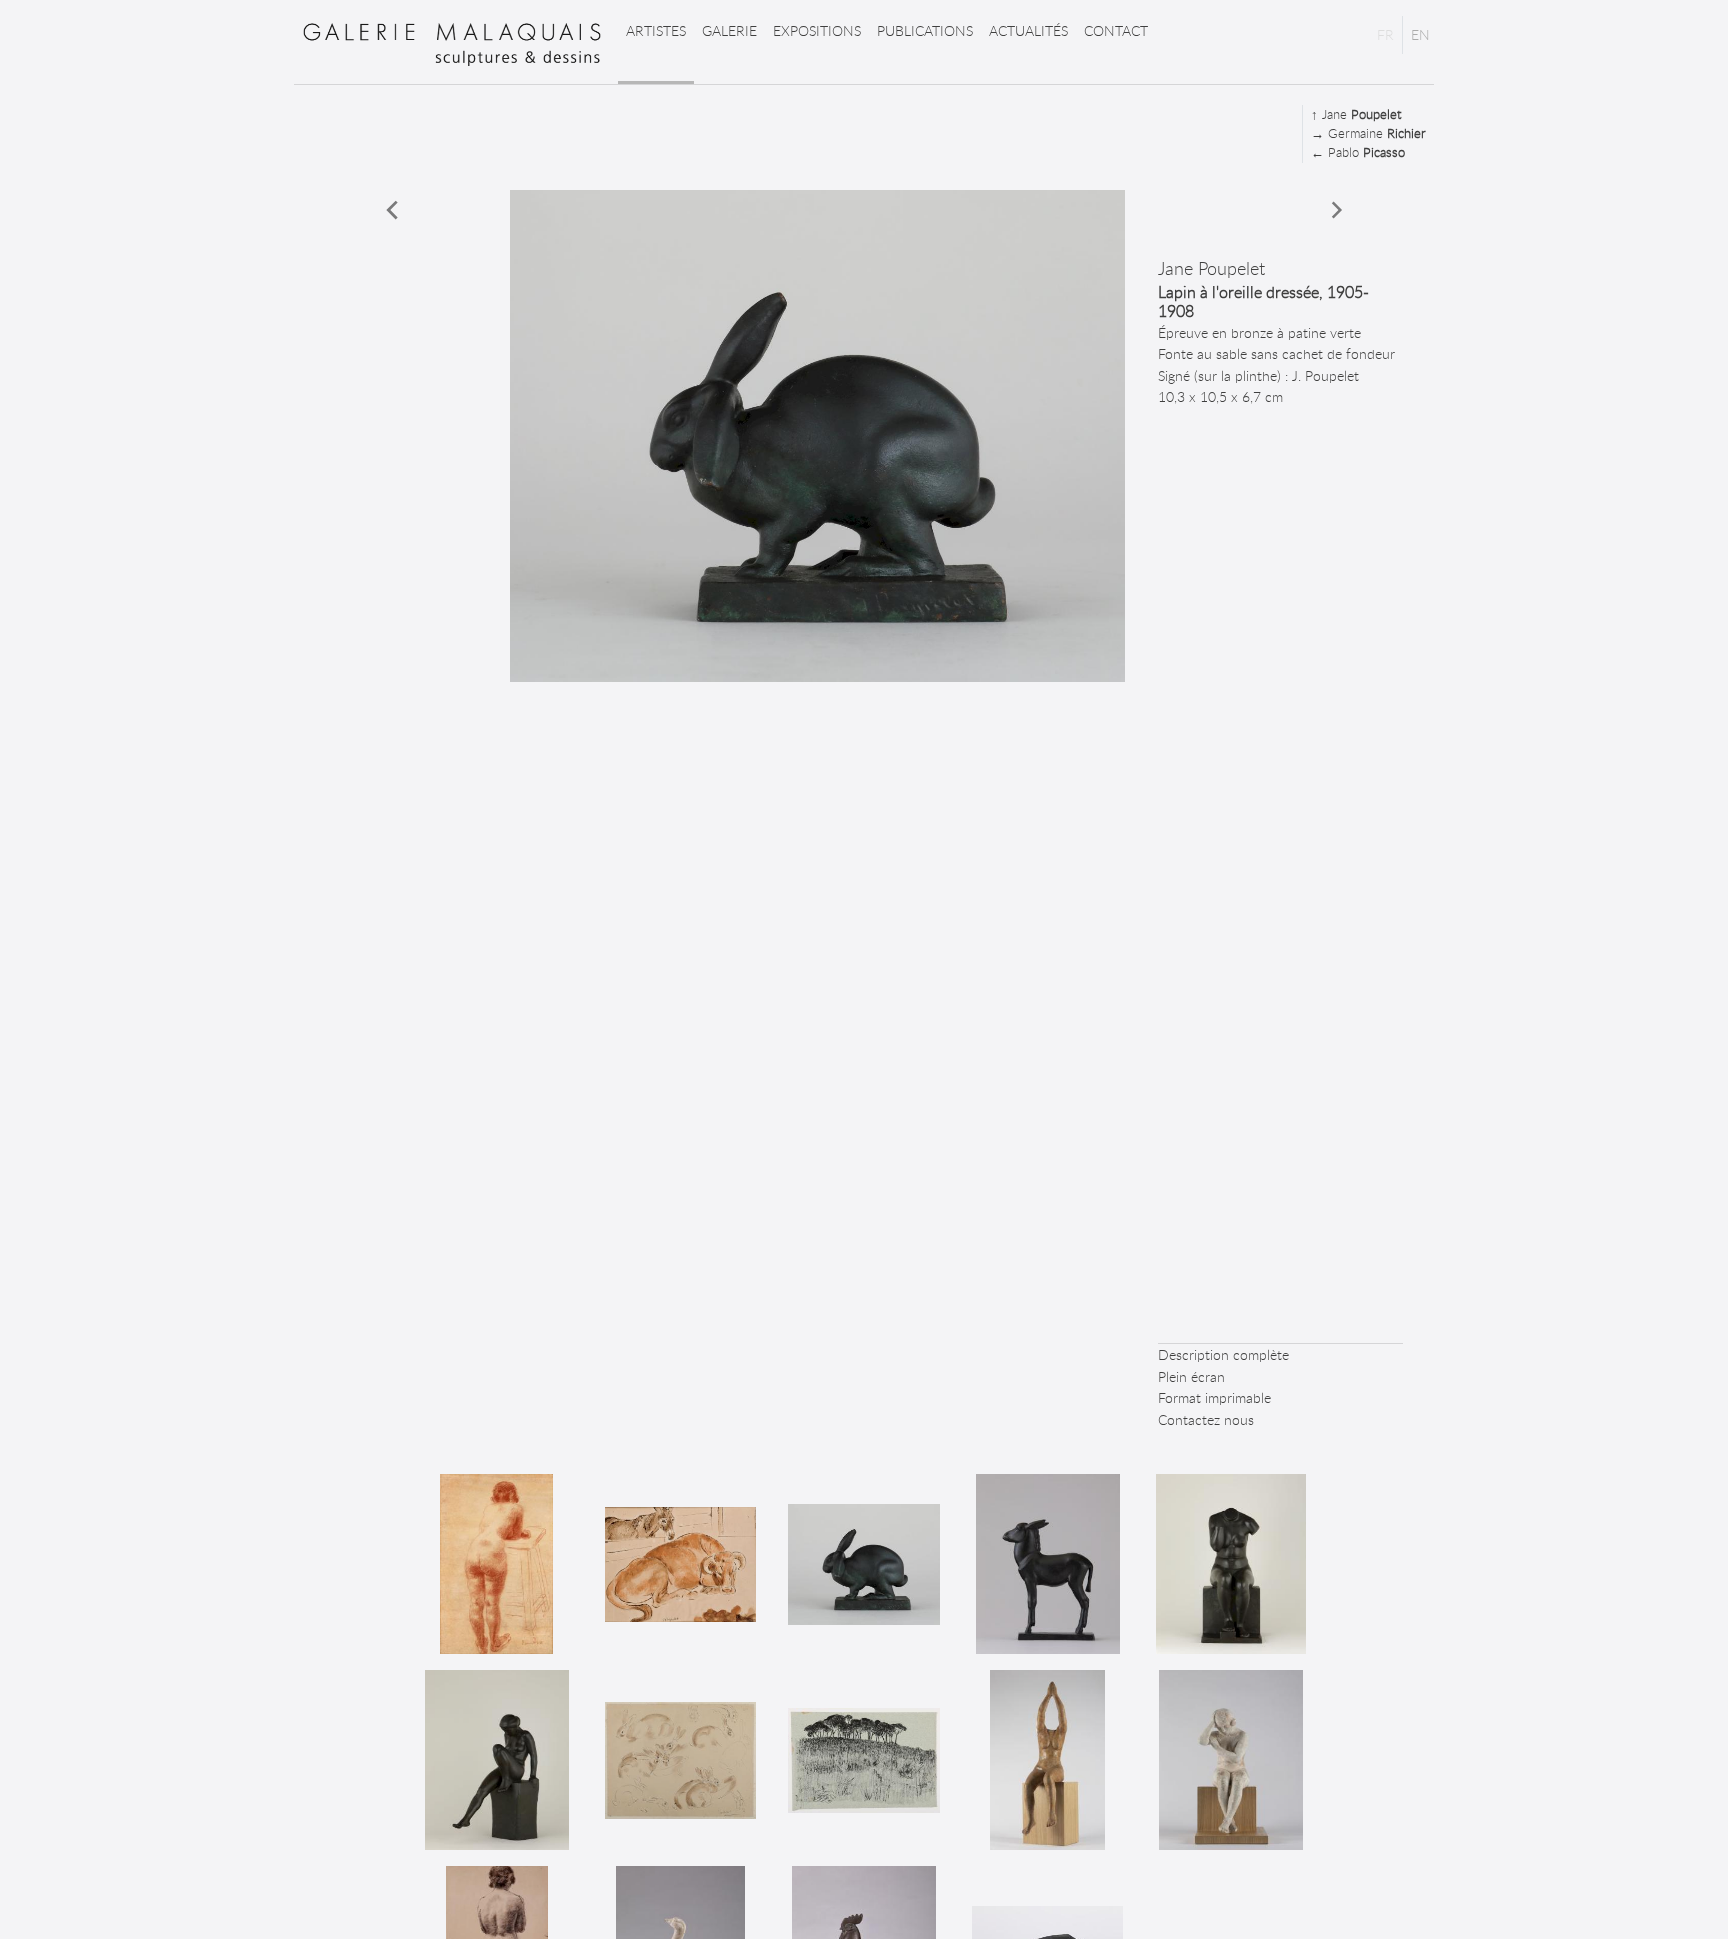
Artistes (656, 30)
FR (1385, 34)
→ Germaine (1368, 133)
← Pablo (1358, 152)
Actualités (1028, 30)
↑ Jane (1356, 114)
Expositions (817, 30)
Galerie (729, 30)
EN (1420, 34)
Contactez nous (1206, 1419)
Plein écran (1191, 1376)
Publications (925, 30)
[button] (392, 210)
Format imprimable (1214, 1397)
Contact (1116, 30)
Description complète (1223, 1354)
